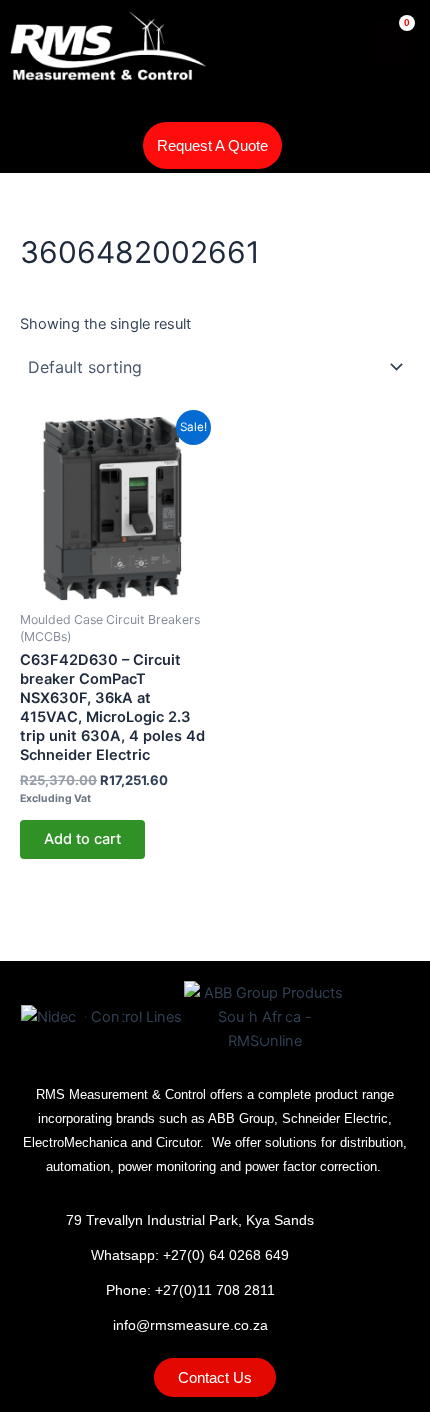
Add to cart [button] (82, 839)
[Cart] (392, 43)
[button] (47, 146)
